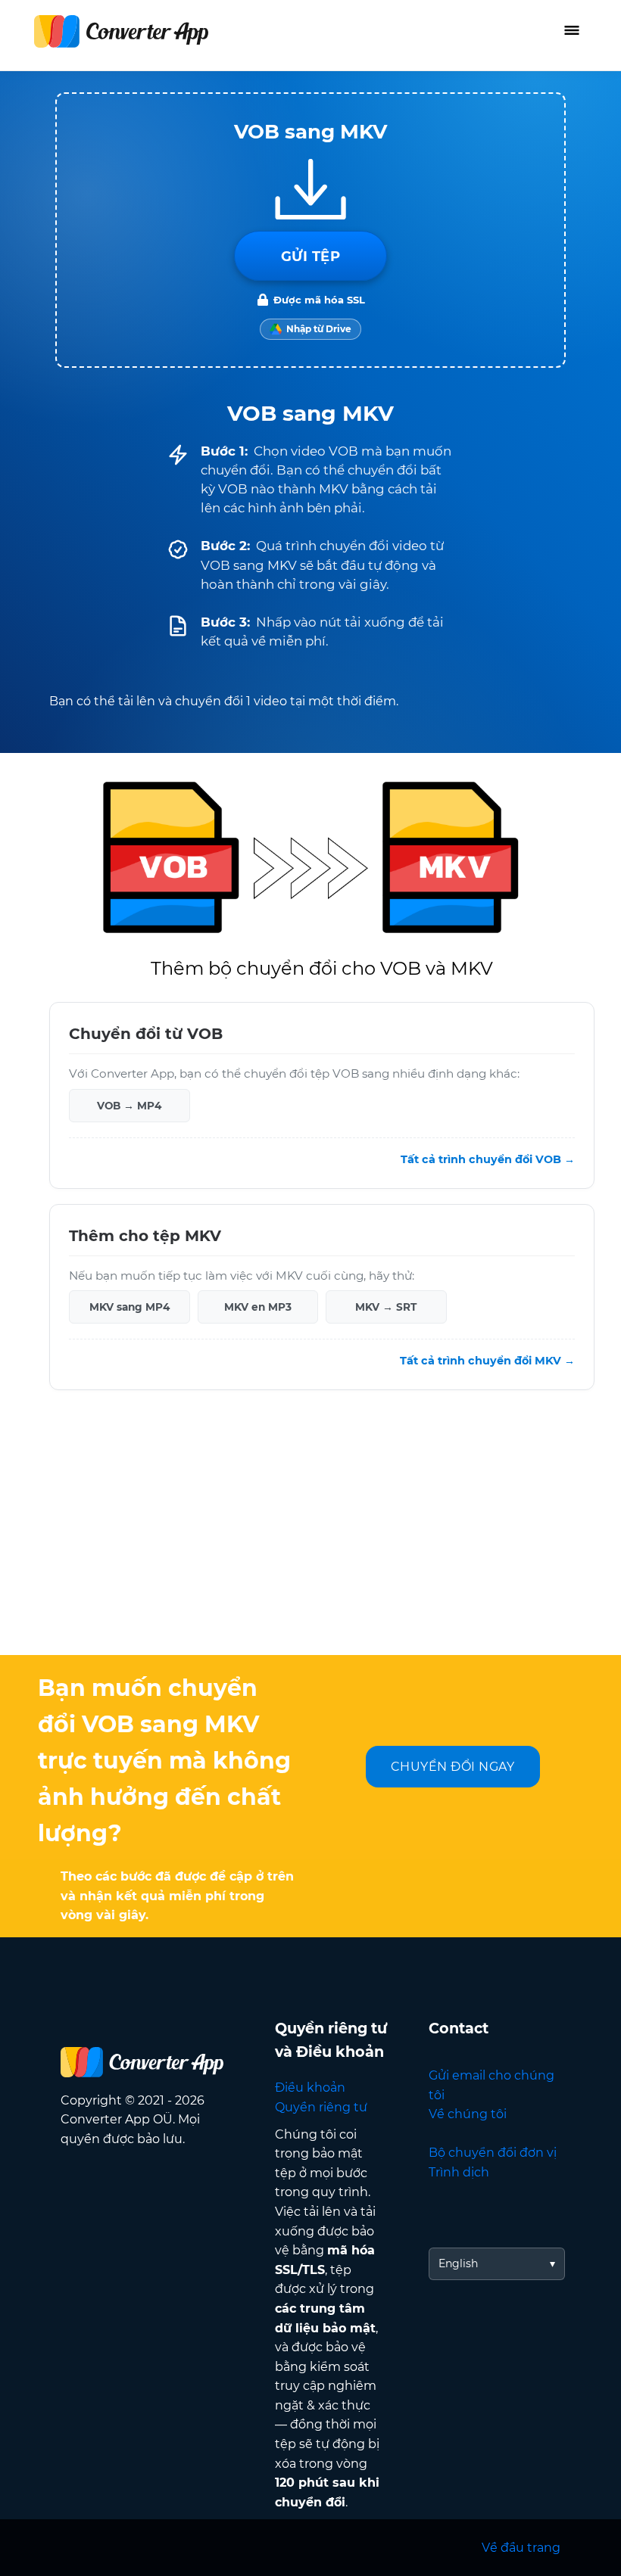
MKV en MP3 (258, 1307)
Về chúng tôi (468, 2114)
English (458, 2263)
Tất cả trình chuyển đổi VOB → (488, 1159)
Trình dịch (459, 2172)
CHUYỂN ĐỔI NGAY (453, 1767)
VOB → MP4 (129, 1106)
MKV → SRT (386, 1307)
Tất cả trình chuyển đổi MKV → (487, 1361)
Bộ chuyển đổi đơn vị (493, 2153)
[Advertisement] (310, 1534)
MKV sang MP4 (130, 1307)
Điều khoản (310, 2088)
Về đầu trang (521, 2548)
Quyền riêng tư (321, 2107)
